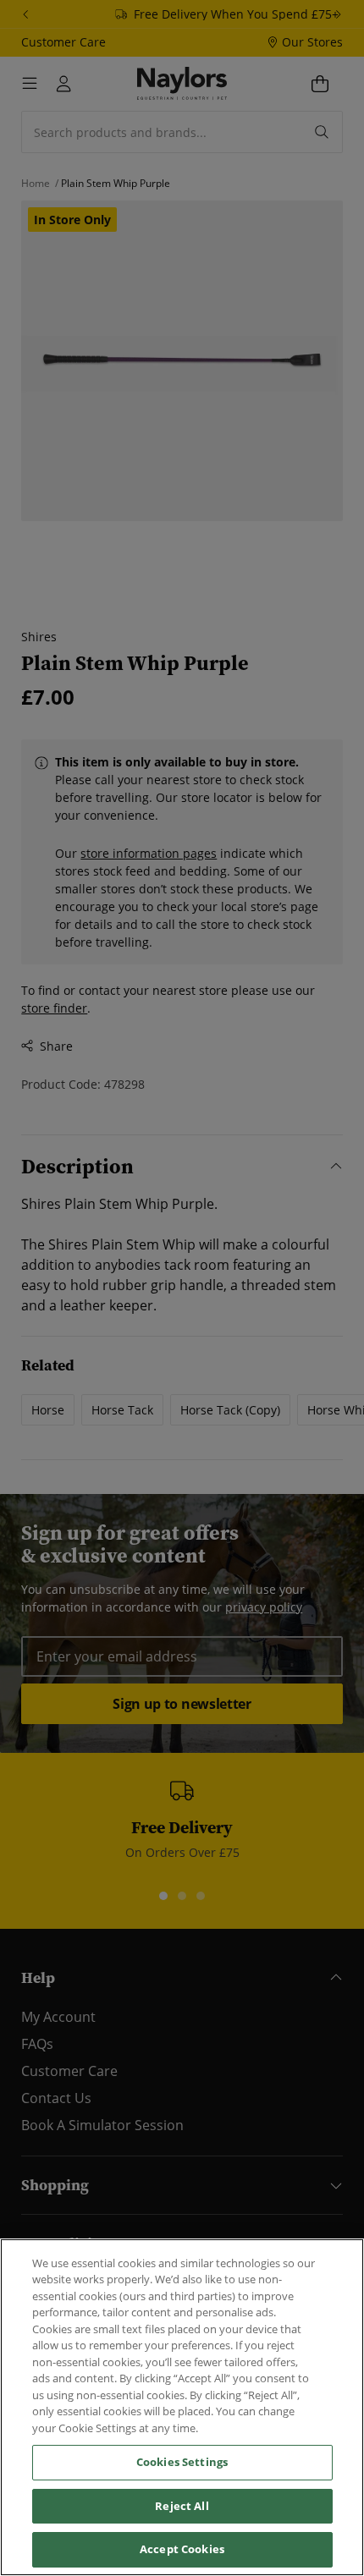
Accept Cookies (182, 2549)
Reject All (182, 2506)
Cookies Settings (182, 2462)
